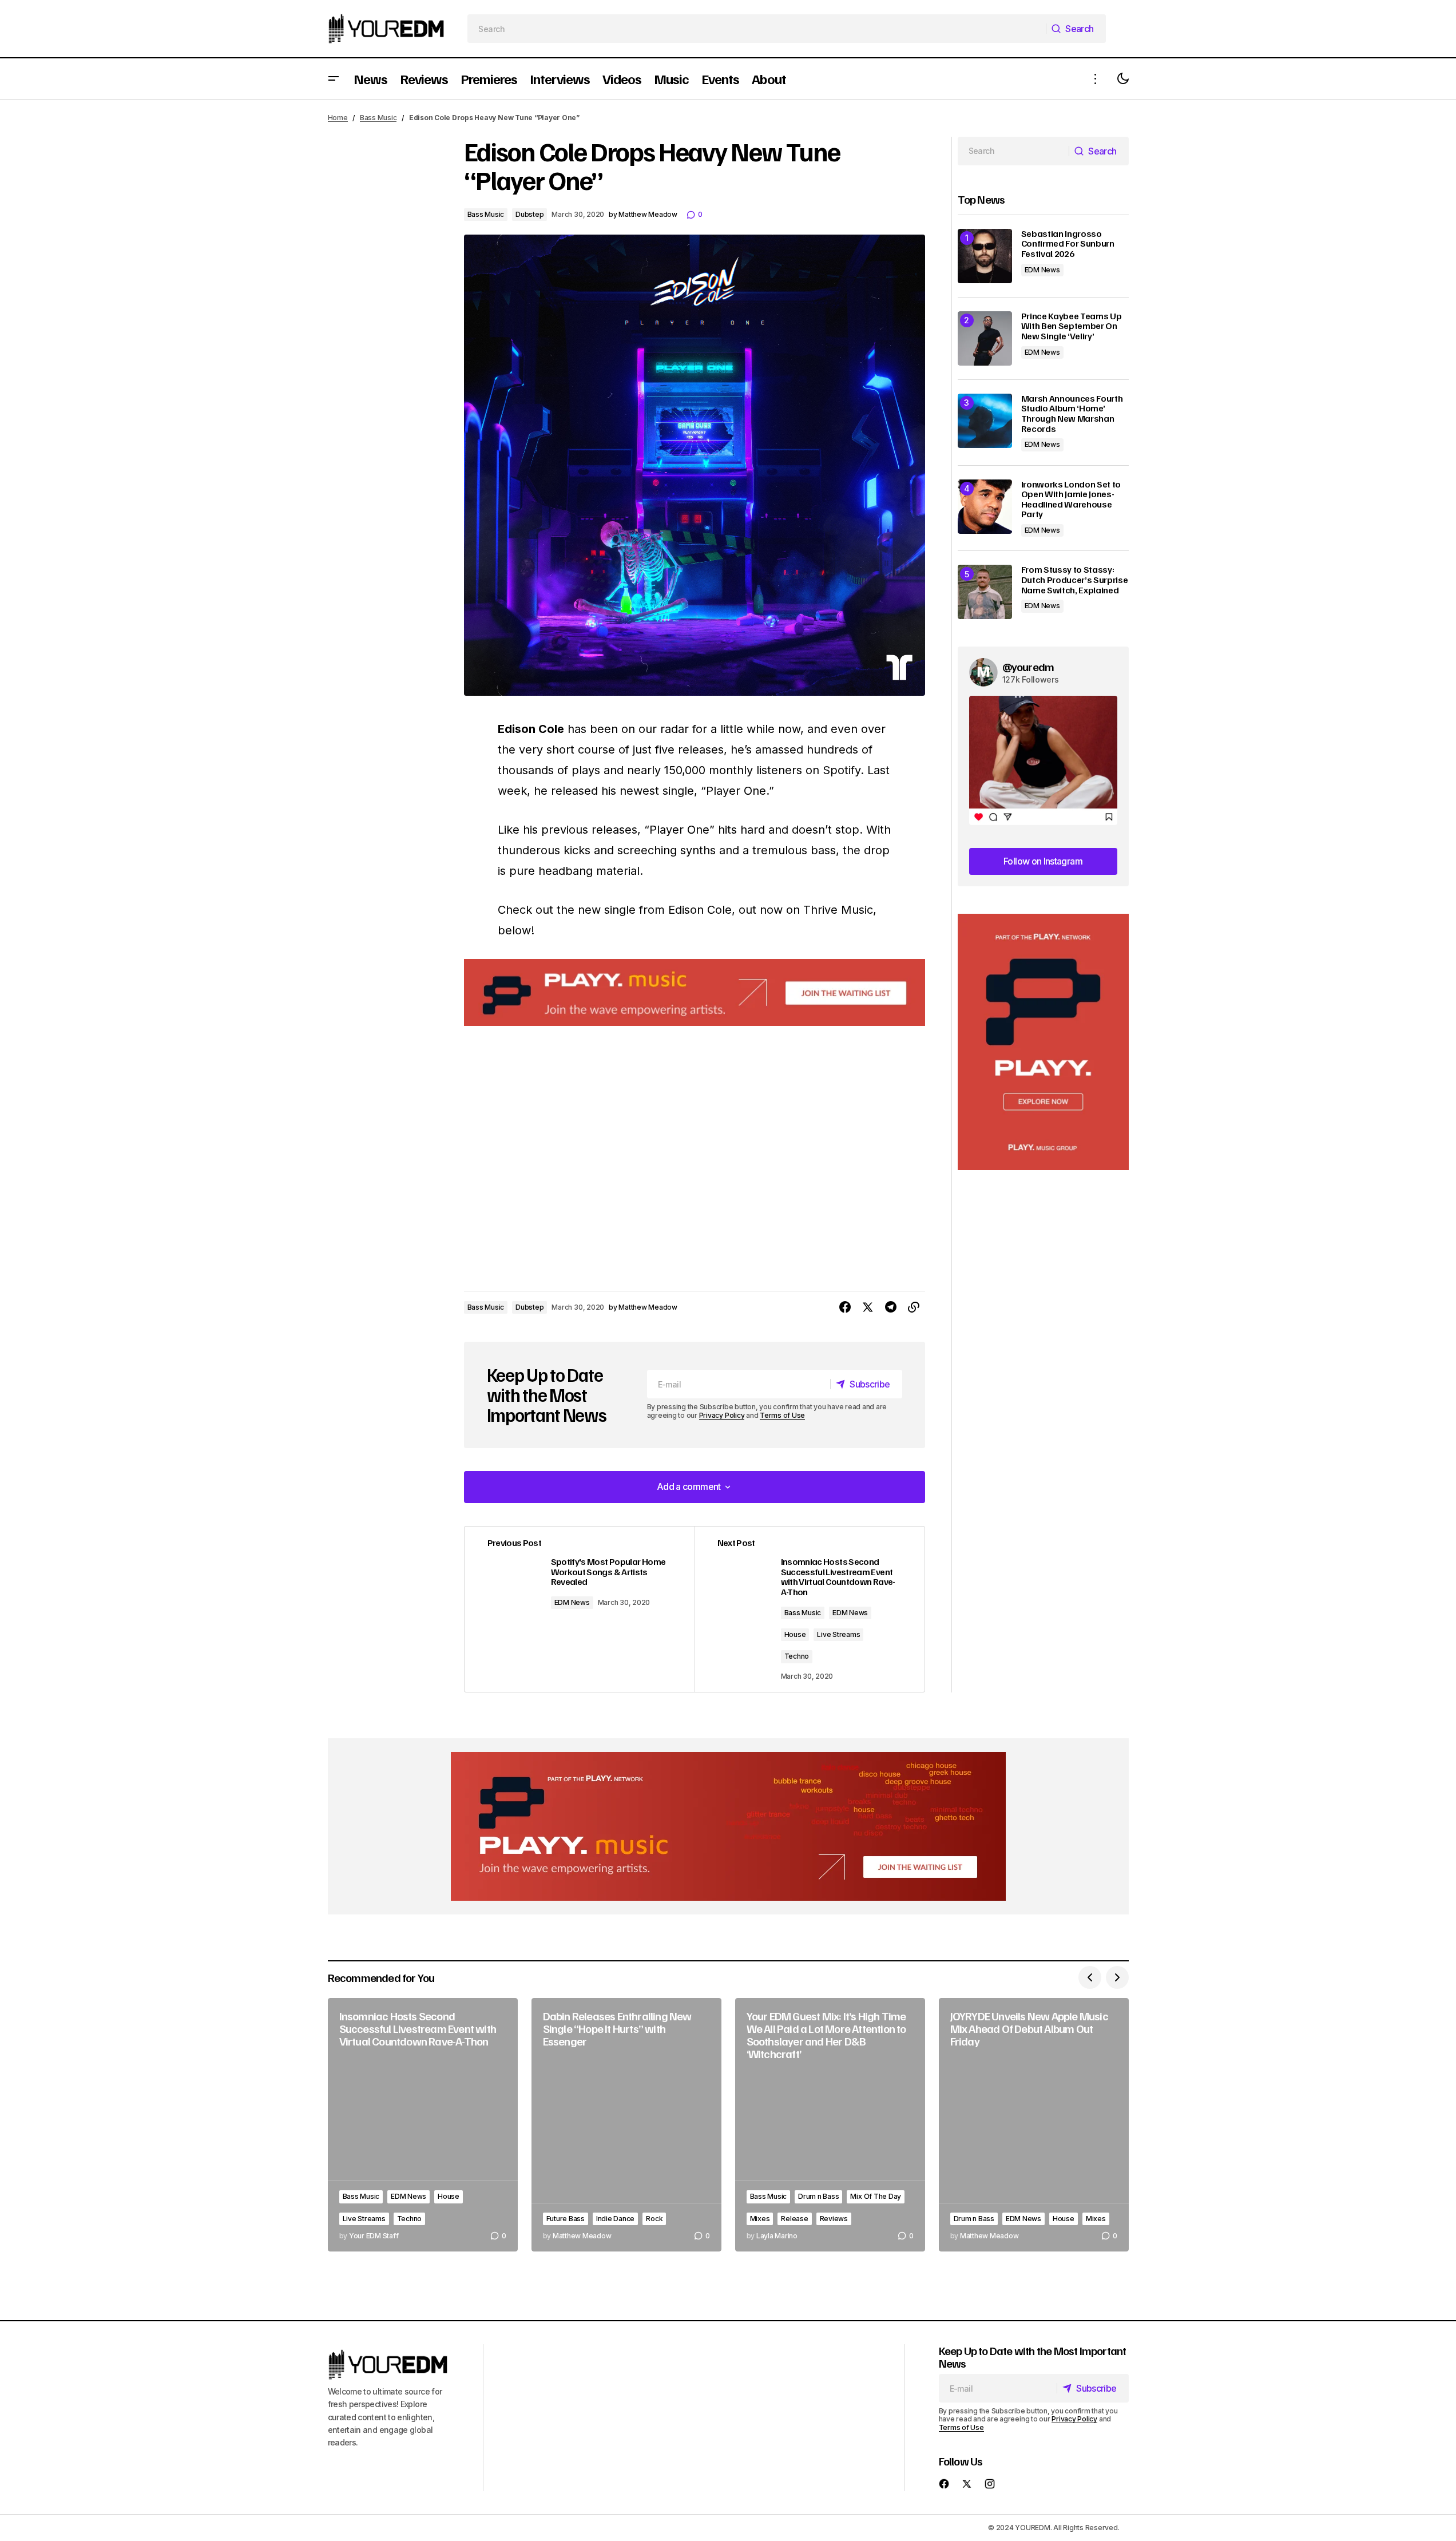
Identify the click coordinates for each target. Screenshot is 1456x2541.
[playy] (695, 992)
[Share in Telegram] (891, 1307)
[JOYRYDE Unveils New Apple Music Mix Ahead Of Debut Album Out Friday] (1034, 2125)
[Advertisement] (1043, 1042)
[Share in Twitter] (868, 1307)
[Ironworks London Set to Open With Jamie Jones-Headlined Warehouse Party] (985, 507)
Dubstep (529, 214)
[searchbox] (757, 29)
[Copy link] (914, 1307)
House (795, 1634)
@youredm (1028, 667)
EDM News (572, 1602)
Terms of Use (782, 1415)
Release (794, 2219)
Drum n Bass (818, 2196)
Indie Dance (615, 2219)
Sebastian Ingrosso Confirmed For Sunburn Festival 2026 (1068, 244)
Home (338, 118)
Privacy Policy (722, 1415)
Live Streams (838, 1634)
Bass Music (378, 118)
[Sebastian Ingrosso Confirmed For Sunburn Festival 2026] (985, 256)
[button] (334, 79)
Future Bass (566, 2219)
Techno (797, 1656)
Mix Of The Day (876, 2196)
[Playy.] (728, 1826)
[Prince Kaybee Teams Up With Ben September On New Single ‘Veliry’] (985, 338)
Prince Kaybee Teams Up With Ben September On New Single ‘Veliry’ (1072, 326)
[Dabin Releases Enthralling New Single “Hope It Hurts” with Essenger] (626, 2125)
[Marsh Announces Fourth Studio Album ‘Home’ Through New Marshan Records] (985, 421)
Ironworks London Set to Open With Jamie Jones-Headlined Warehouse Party (1071, 500)
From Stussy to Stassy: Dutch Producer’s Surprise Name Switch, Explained (1075, 580)
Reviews (834, 2219)
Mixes (760, 2219)
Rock (654, 2219)
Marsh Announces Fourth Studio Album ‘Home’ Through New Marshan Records (1072, 414)
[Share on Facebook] (845, 1307)
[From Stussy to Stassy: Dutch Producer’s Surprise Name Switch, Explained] (985, 592)
